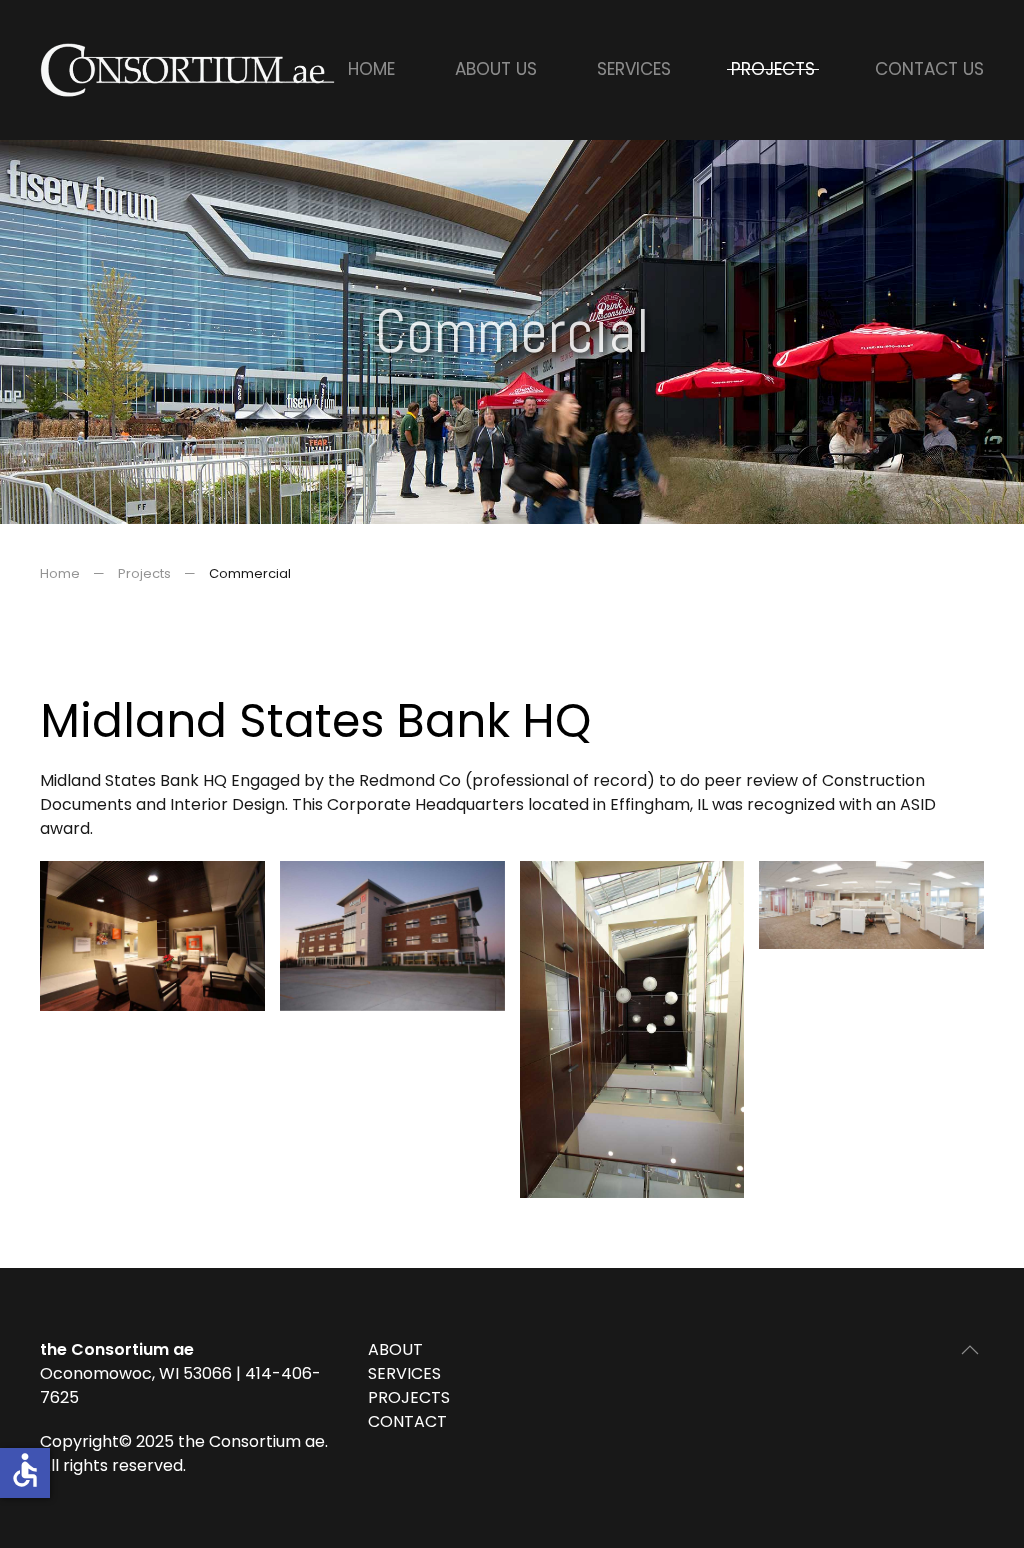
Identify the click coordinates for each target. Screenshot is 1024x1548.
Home (371, 69)
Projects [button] (773, 69)
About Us (496, 69)
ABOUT (395, 1349)
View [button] (152, 935)
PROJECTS (409, 1397)
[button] (970, 1350)
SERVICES (404, 1373)
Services (634, 69)
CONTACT (407, 1421)
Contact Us (929, 69)
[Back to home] (190, 70)
